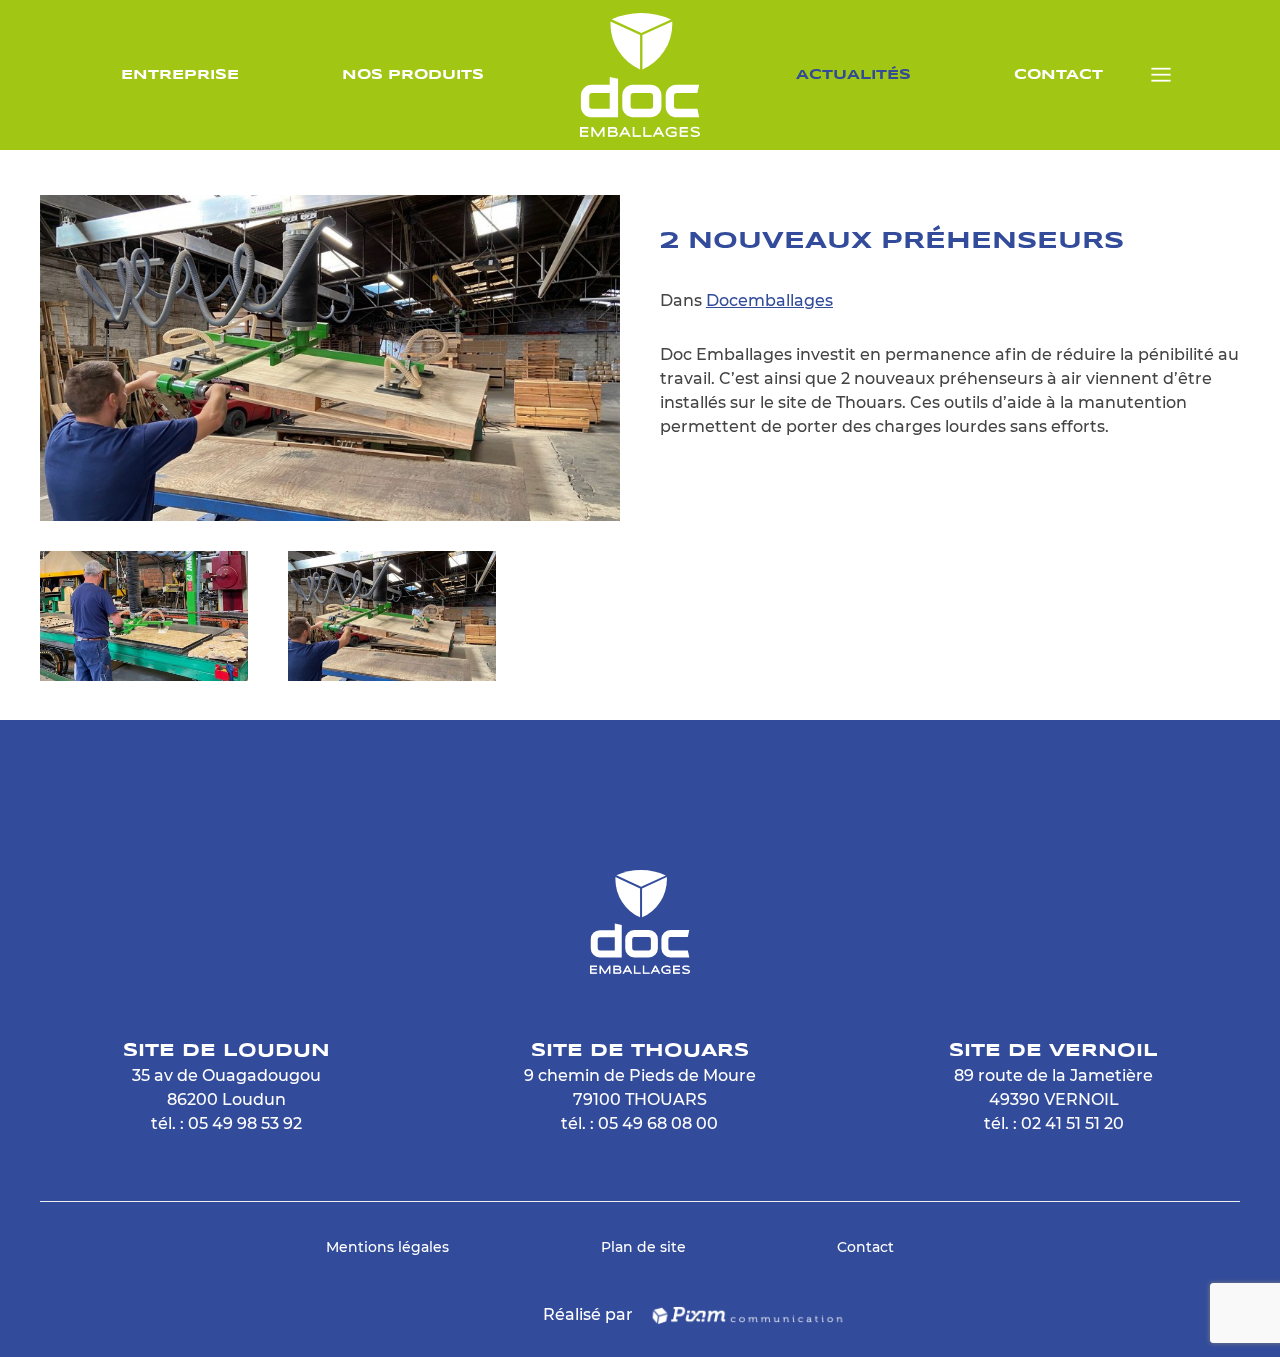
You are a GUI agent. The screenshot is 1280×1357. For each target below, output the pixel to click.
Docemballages (769, 300)
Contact (1058, 75)
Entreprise (180, 75)
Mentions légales (387, 1247)
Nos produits (413, 75)
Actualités (853, 75)
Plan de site (643, 1247)
